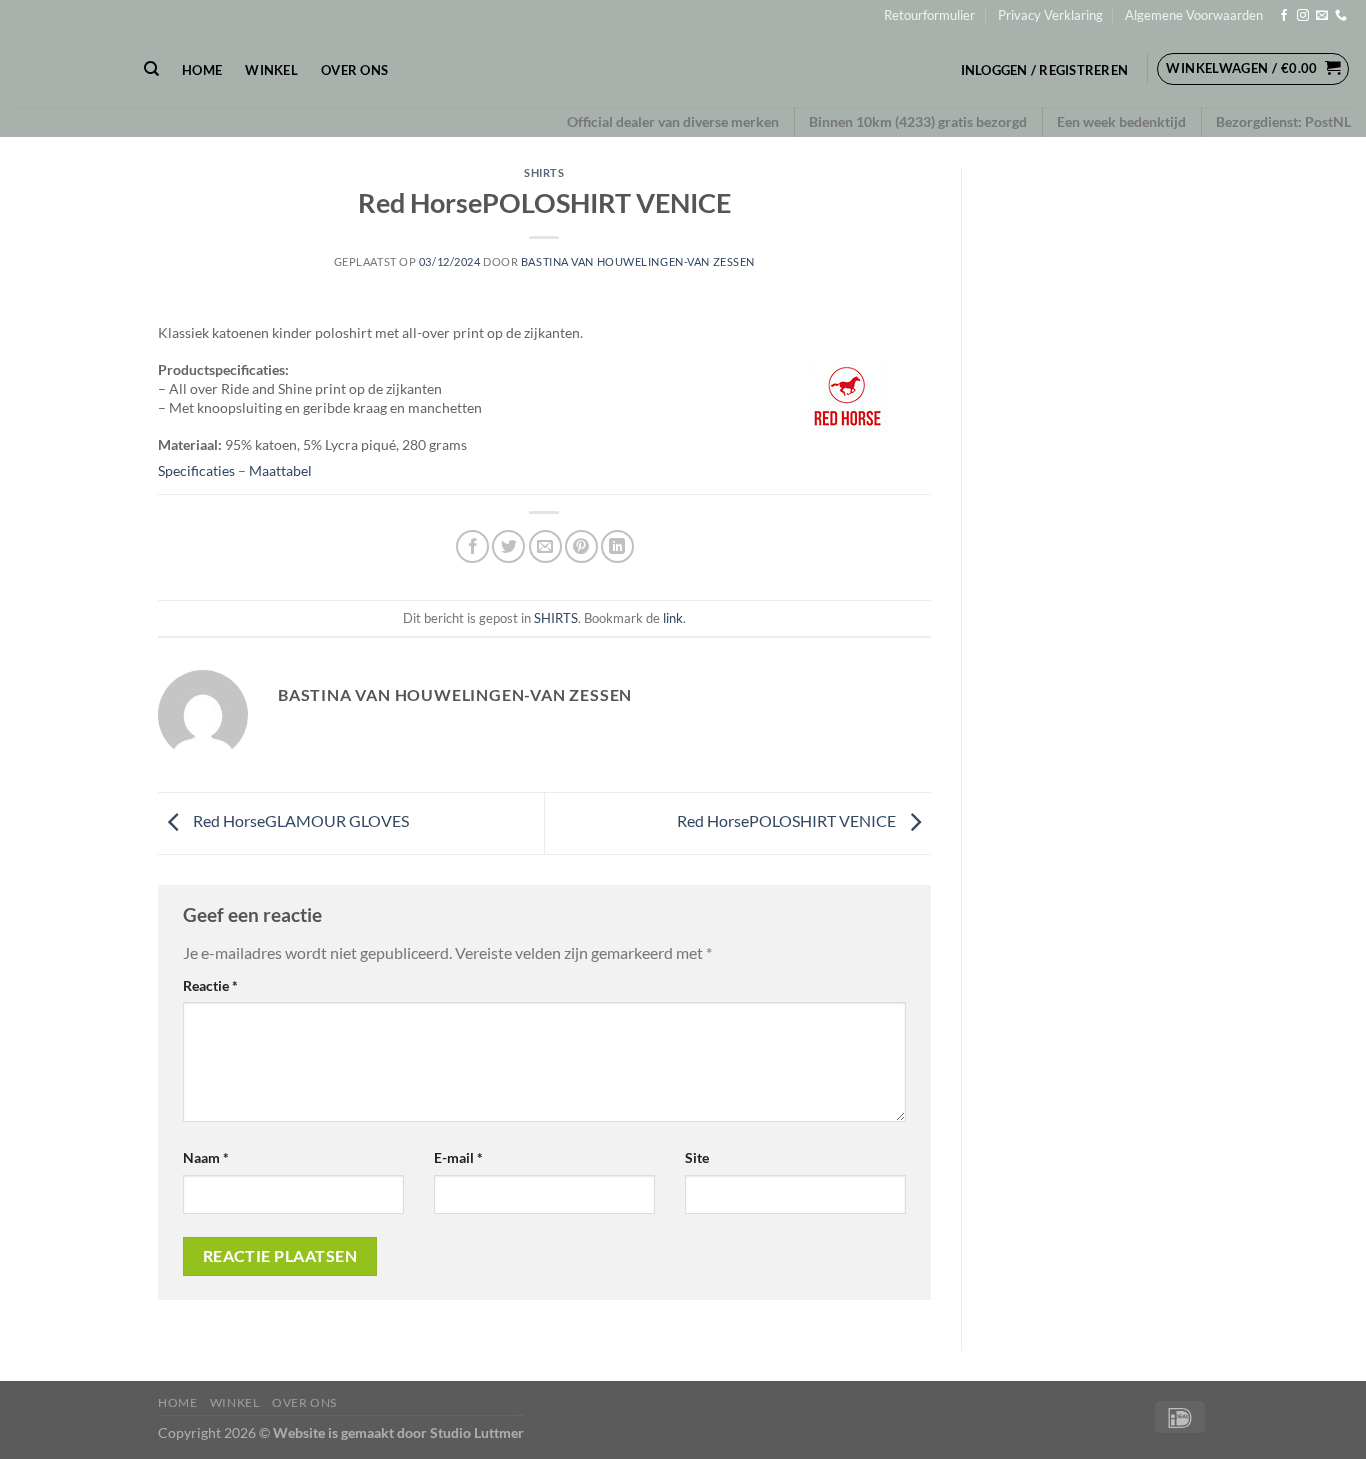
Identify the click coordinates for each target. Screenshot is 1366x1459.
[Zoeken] (151, 69)
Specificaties (196, 470)
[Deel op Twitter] (508, 546)
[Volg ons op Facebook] (1284, 16)
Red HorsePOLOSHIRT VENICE (788, 820)
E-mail (458, 1157)
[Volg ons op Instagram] (1303, 16)
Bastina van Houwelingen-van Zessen (638, 261)
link (673, 618)
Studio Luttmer (477, 1432)
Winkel (271, 70)
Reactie (210, 985)
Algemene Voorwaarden (1194, 15)
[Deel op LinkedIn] (617, 546)
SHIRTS (544, 172)
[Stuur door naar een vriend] (545, 546)
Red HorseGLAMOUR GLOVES (299, 820)
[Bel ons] (1341, 16)
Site (697, 1157)
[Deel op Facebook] (472, 546)
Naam (206, 1157)
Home (202, 70)
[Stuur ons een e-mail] (1322, 16)
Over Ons (354, 70)
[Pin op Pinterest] (581, 546)
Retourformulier (929, 15)
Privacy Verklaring (1050, 15)
